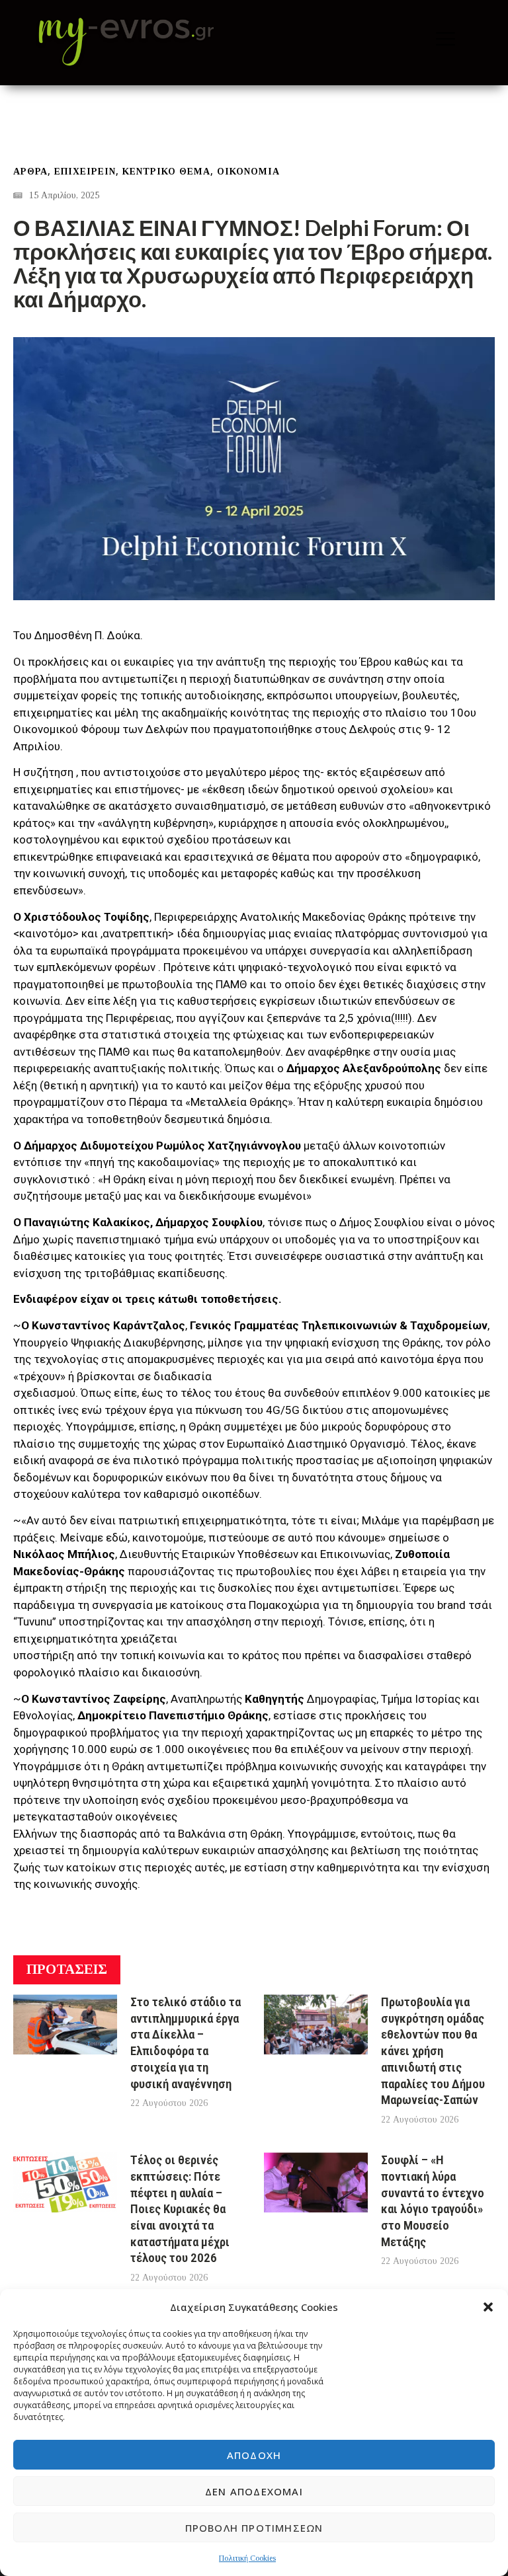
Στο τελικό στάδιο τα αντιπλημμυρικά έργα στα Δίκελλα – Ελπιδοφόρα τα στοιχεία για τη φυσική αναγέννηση (186, 2043)
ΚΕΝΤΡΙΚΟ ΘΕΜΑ (166, 172)
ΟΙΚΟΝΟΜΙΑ (248, 172)
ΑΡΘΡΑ (30, 172)
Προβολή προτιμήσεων (254, 2528)
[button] (488, 2307)
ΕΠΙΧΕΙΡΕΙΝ (85, 172)
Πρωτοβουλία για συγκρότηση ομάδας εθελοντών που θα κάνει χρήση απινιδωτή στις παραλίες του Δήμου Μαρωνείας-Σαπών (433, 2051)
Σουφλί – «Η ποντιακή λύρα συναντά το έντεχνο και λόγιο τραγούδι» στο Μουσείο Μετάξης (433, 2201)
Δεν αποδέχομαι (254, 2491)
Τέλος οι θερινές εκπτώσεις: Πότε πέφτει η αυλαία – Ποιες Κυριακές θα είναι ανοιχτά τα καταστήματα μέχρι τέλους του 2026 (180, 2209)
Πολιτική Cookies (247, 2558)
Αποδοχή (254, 2455)
